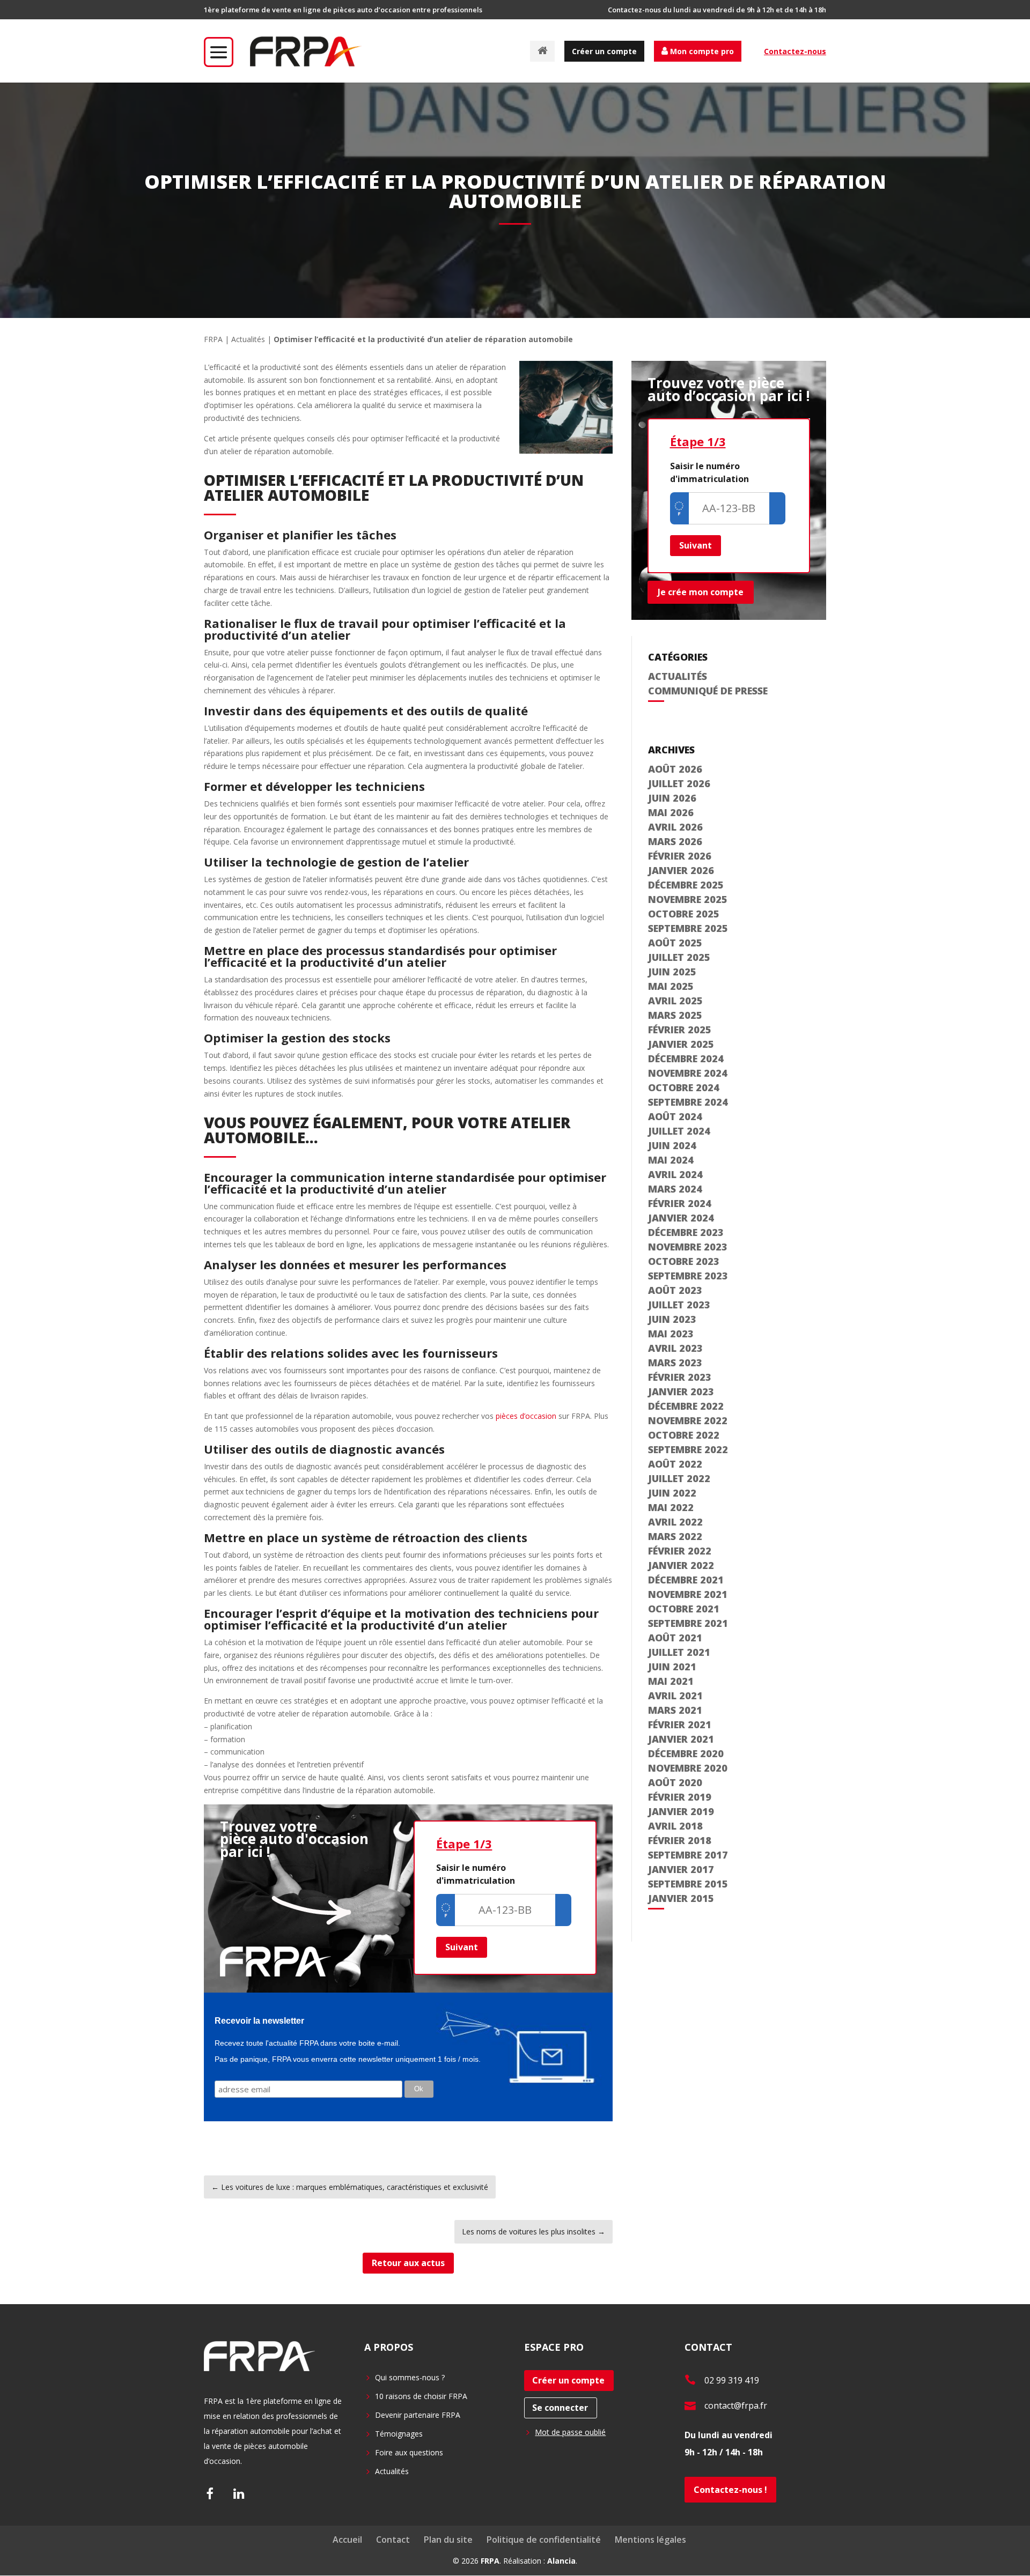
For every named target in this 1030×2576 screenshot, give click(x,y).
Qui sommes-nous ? (410, 2377)
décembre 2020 (686, 1753)
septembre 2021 (688, 1623)
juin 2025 (672, 972)
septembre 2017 (688, 1855)
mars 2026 (675, 841)
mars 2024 (675, 1189)
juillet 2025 (679, 957)
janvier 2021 (681, 1739)
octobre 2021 (684, 1609)
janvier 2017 (681, 1869)
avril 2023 (675, 1348)
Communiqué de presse (708, 691)
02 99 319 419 (732, 2380)
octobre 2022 (684, 1435)
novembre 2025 (688, 899)
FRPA (213, 339)
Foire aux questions (409, 2452)
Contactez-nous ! (730, 2490)
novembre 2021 (688, 1594)
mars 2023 (675, 1363)
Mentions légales (650, 2540)
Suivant (462, 1947)
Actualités (248, 339)
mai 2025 (671, 986)
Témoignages (399, 2434)
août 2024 (675, 1116)
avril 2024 (675, 1174)
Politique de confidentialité (544, 2540)
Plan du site (448, 2540)
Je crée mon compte (701, 592)
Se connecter (560, 2408)
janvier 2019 (681, 1811)
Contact (393, 2540)
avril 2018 (675, 1826)
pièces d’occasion (526, 1416)
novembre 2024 (688, 1073)
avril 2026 (675, 827)
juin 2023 (672, 1319)
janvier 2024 (681, 1218)
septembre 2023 (688, 1276)
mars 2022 (675, 1536)
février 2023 (680, 1377)
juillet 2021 (679, 1652)
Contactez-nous (795, 51)
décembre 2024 (686, 1058)
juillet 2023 (679, 1305)
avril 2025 (675, 1001)
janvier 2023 (681, 1391)
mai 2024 (671, 1160)
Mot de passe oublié (570, 2432)
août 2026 (675, 769)
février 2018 (680, 1840)
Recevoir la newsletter (259, 2021)
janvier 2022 (681, 1565)
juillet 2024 (679, 1131)
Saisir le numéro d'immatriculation (476, 1874)
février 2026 (680, 856)
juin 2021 (672, 1667)
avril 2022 (675, 1522)
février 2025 (680, 1030)
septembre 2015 (688, 1884)
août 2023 (675, 1290)
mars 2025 (675, 1015)
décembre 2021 (686, 1580)
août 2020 (675, 1782)
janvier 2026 (681, 870)
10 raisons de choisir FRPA (421, 2396)
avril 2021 (675, 1696)
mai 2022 (671, 1507)
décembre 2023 (686, 1232)
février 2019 (680, 1797)
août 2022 (675, 1464)
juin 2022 (672, 1493)
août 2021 (675, 1638)
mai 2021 (671, 1681)
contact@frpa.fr (736, 2405)
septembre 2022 (688, 1449)
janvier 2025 (681, 1044)
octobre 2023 (684, 1261)
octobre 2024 (684, 1087)
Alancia (561, 2561)
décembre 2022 (686, 1406)
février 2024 (680, 1203)
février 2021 (680, 1724)
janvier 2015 (681, 1898)
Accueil (347, 2540)
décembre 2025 (686, 885)
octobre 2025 (684, 914)
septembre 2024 (688, 1102)
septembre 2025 (688, 928)
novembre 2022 (688, 1420)
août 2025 (675, 943)
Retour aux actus (408, 2263)
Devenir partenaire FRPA (418, 2415)
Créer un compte (604, 51)
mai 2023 (671, 1334)
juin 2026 (672, 798)
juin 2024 (672, 1145)
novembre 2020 (688, 1768)
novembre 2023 (688, 1247)
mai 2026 (671, 812)
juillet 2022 (679, 1478)
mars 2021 (675, 1710)
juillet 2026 (679, 783)
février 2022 (680, 1551)
